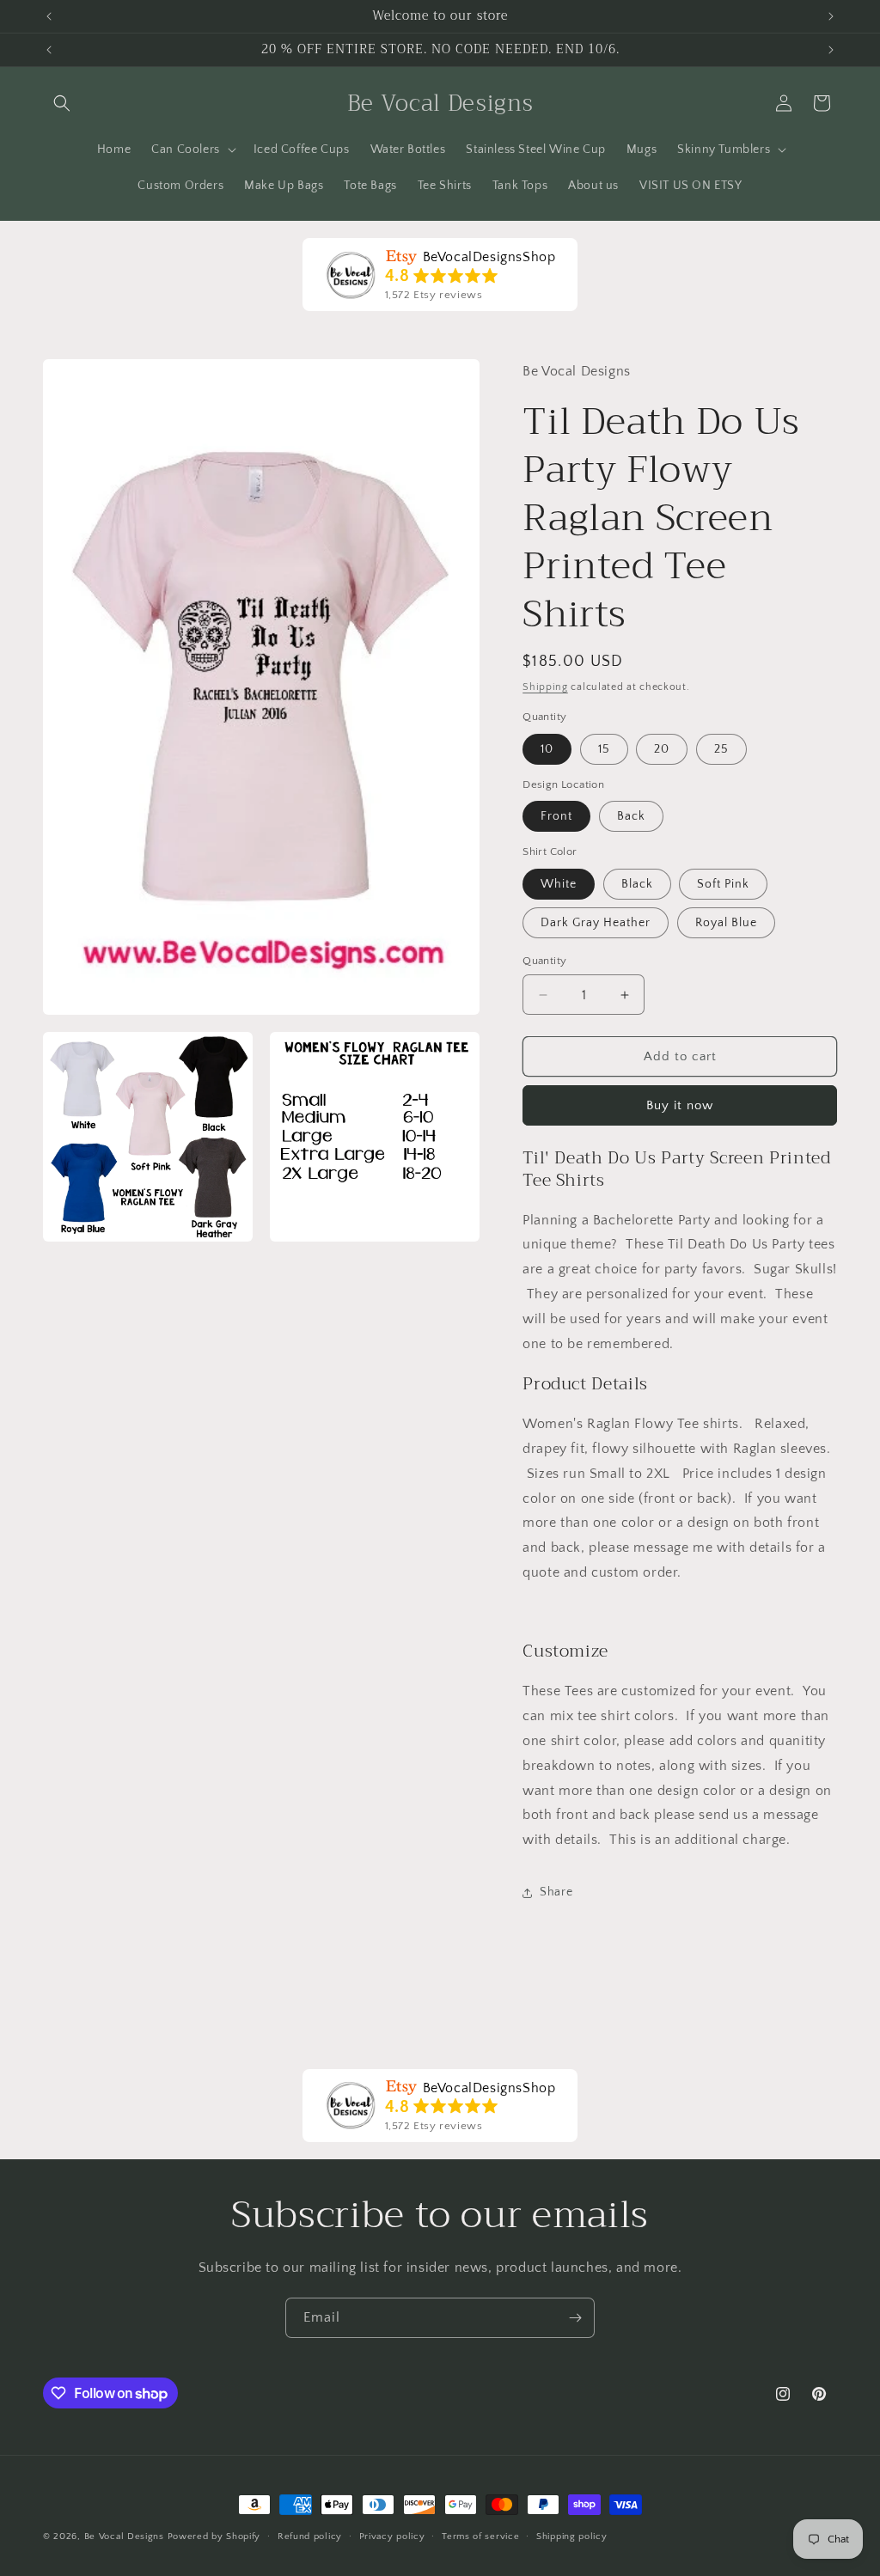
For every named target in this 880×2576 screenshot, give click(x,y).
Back (631, 816)
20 (662, 749)
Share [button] (556, 1892)
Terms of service (480, 2536)
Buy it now (680, 1105)
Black (637, 884)
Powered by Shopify (214, 2536)
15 (604, 749)
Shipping (545, 687)
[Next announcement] (831, 16)
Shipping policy (572, 2536)
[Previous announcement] (49, 16)
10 (547, 749)
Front (556, 816)
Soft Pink (723, 884)
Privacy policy (392, 2536)
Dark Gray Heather (596, 923)
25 (721, 749)
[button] (62, 103)
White (559, 884)
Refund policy (310, 2536)
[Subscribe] (575, 2318)
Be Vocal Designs (124, 2536)
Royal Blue (726, 923)
